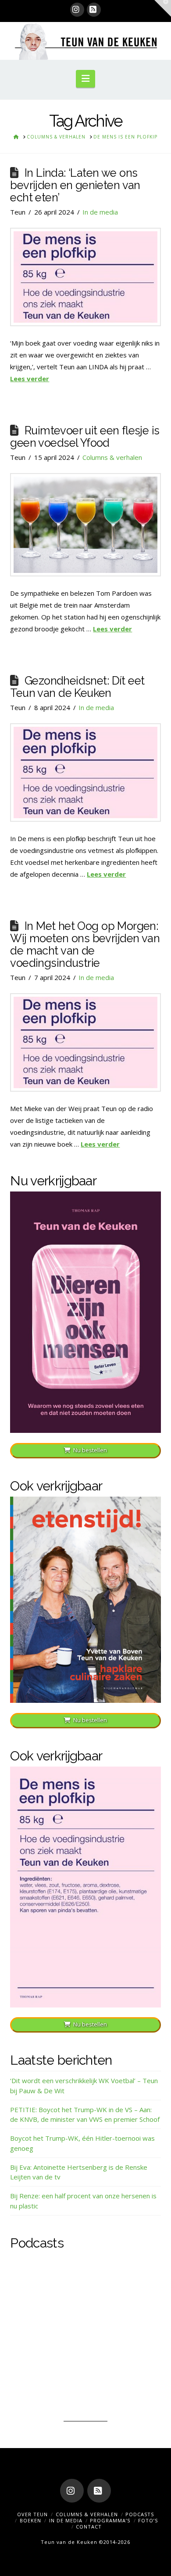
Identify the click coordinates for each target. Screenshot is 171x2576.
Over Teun (32, 2514)
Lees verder (30, 379)
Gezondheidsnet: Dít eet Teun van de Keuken (77, 687)
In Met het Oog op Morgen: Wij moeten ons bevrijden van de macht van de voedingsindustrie (85, 944)
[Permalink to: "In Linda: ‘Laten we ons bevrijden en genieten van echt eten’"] (85, 277)
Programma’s (110, 2520)
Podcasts (140, 2514)
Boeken (30, 2520)
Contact (89, 2527)
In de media (100, 212)
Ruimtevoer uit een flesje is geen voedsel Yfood (85, 437)
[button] (85, 79)
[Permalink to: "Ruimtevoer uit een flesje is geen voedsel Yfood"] (85, 525)
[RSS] (94, 10)
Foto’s (148, 2520)
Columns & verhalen (112, 457)
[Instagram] (77, 10)
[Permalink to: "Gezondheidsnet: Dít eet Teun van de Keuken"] (85, 772)
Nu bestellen (90, 1450)
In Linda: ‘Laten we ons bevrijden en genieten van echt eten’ (75, 185)
